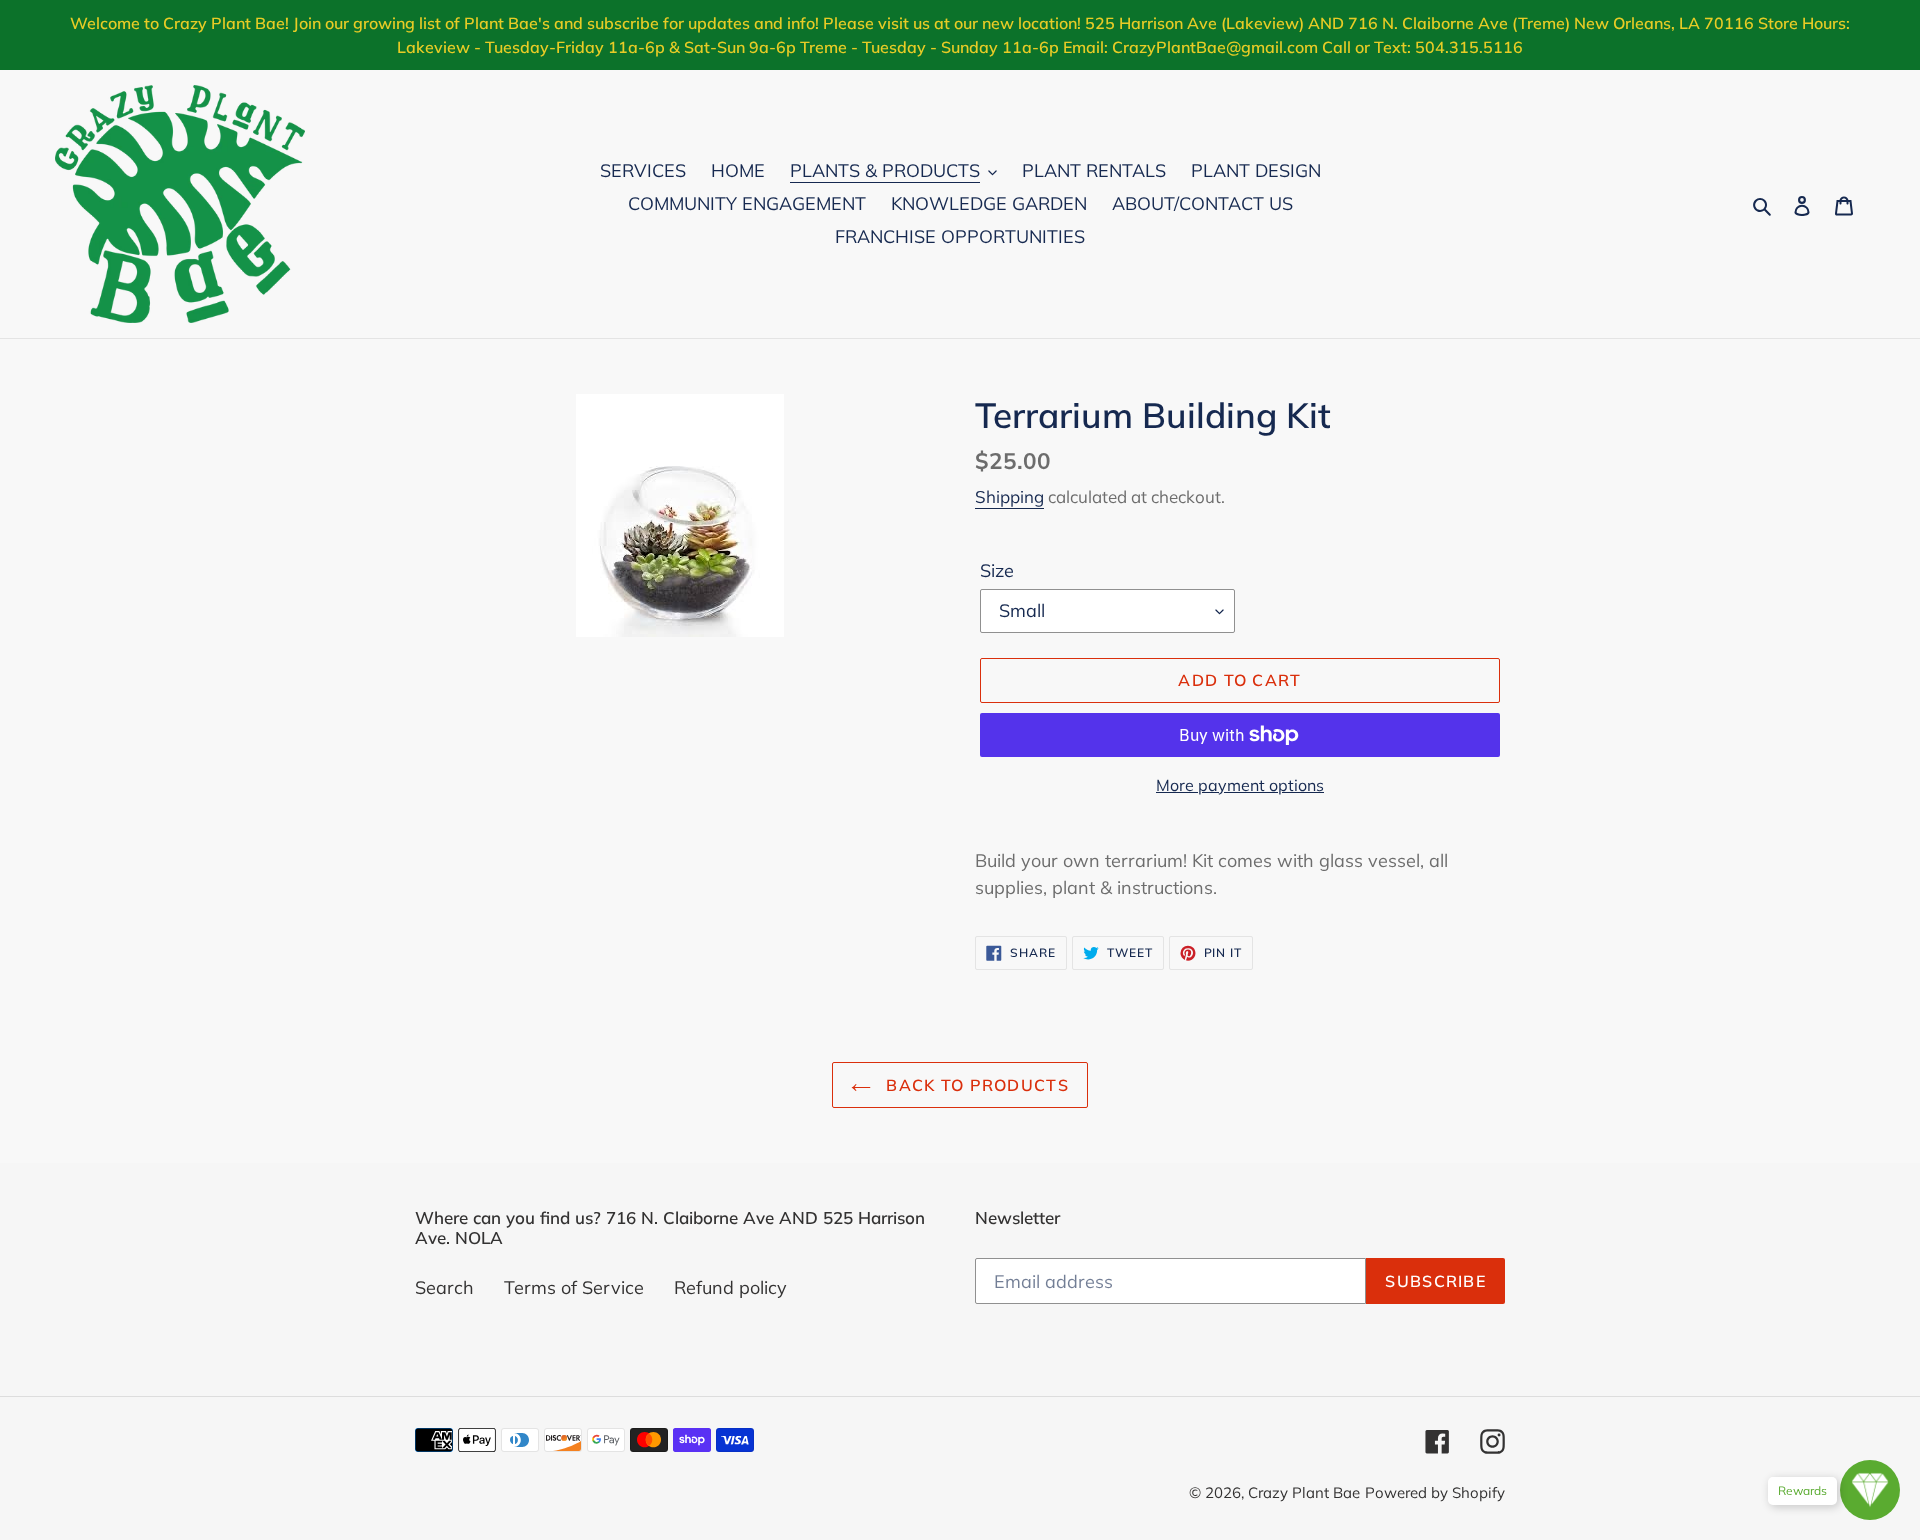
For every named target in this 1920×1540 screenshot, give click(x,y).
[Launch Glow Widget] (1870, 1490)
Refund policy (730, 1287)
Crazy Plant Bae (1304, 1492)
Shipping (1009, 496)
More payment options (1240, 785)
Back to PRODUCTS (975, 1085)
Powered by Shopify (1435, 1492)
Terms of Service (574, 1287)
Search (444, 1287)
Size (997, 570)
